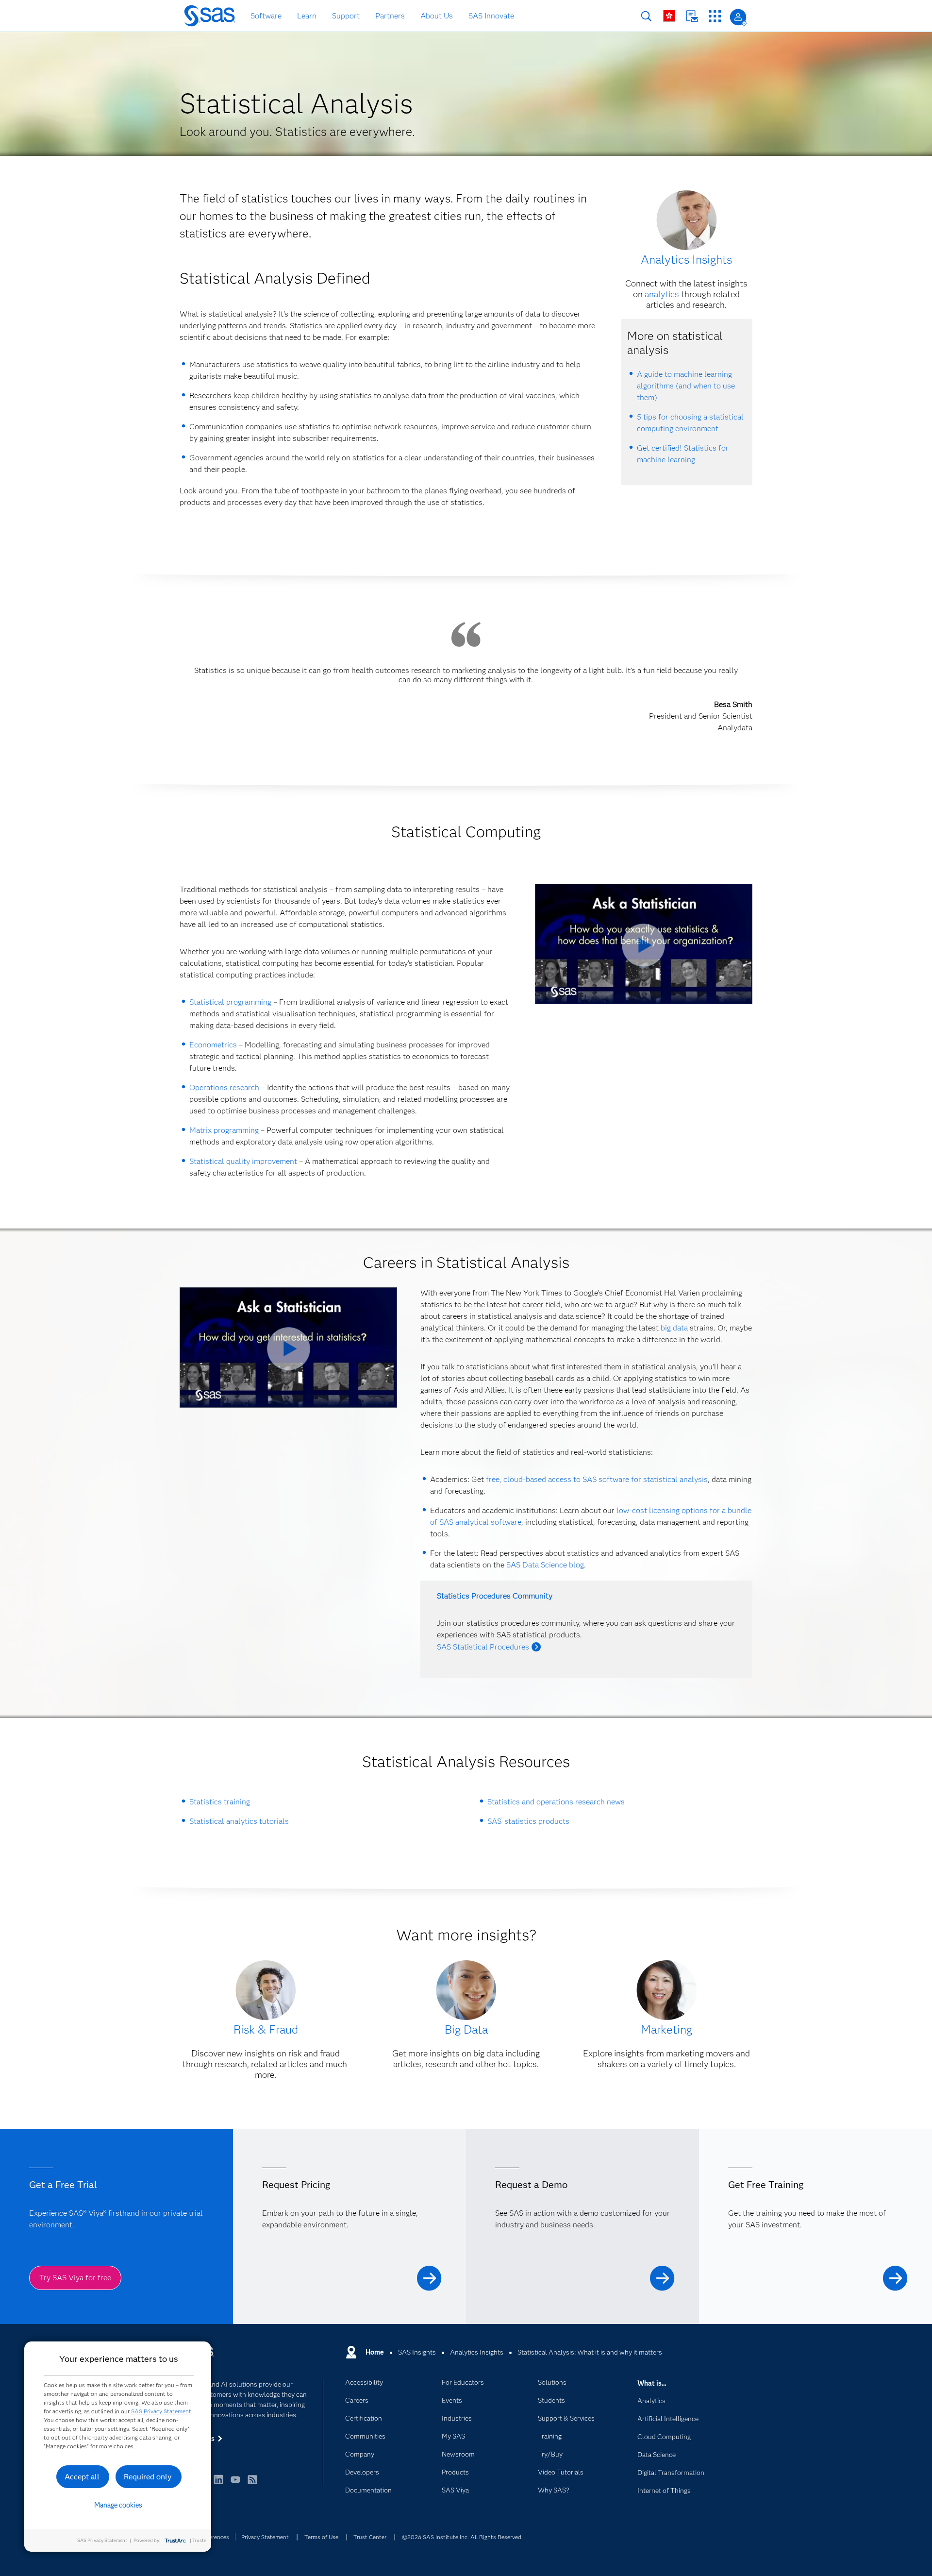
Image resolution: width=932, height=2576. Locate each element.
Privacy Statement (265, 2537)
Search (646, 16)
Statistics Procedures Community (495, 1596)
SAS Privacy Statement (161, 2411)
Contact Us (692, 16)
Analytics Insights (686, 260)
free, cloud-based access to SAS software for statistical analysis (597, 1479)
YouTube (235, 2484)
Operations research (224, 1087)
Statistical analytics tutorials (239, 1821)
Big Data (466, 2029)
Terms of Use (321, 2537)
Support (346, 16)
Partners (390, 16)
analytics (662, 294)
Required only (148, 2477)
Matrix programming (224, 1130)
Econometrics (213, 1045)
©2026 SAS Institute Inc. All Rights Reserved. (462, 2537)
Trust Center (370, 2537)
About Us (437, 16)
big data (674, 1328)
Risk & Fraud (266, 2029)
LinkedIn (218, 2484)
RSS (252, 2484)
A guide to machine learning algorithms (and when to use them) (686, 386)
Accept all (82, 2477)
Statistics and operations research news (556, 1802)
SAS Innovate (491, 16)
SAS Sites (715, 16)
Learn (307, 16)
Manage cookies (118, 2505)
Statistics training (220, 1802)
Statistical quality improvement (243, 1161)
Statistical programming (230, 1002)
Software (266, 16)
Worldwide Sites (669, 16)
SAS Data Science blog (545, 1565)
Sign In (738, 17)
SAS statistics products (529, 1821)
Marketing (666, 2029)
